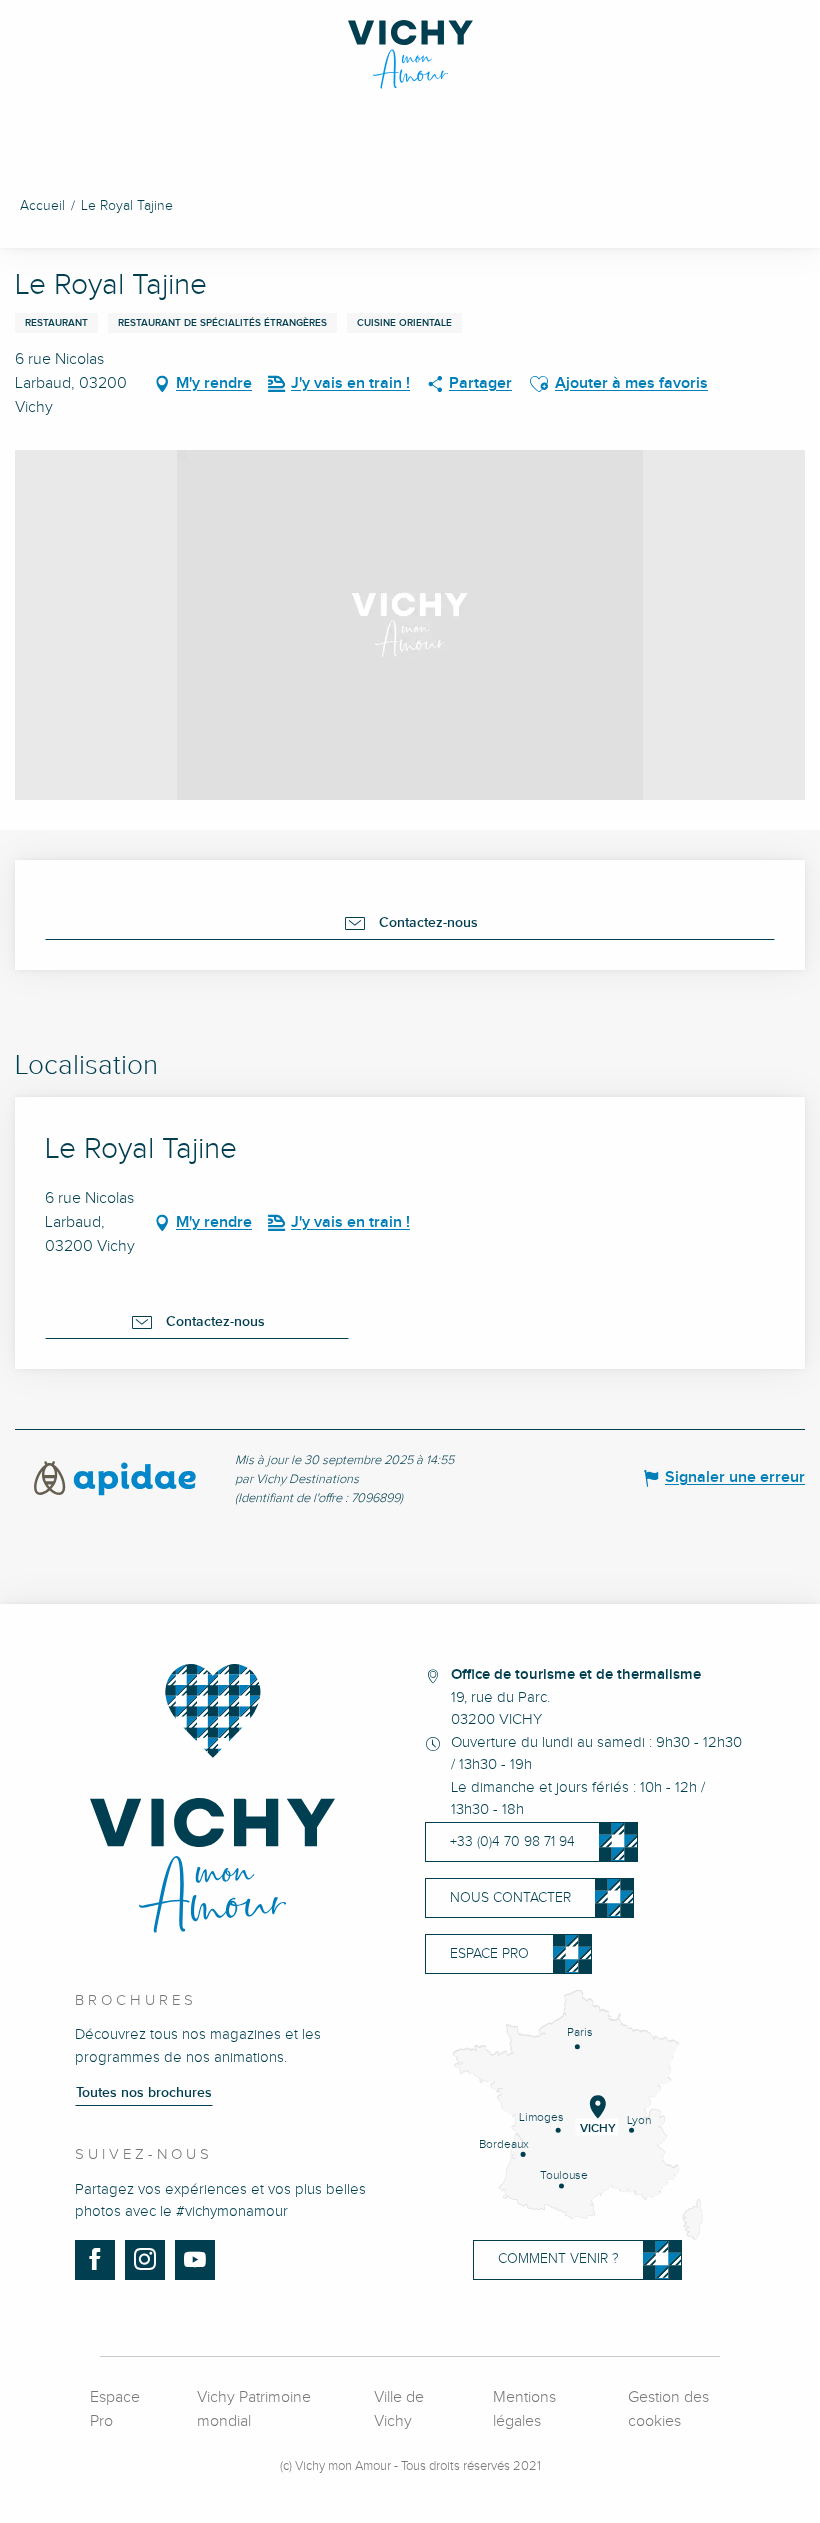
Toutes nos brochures (144, 2093)
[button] (539, 384)
